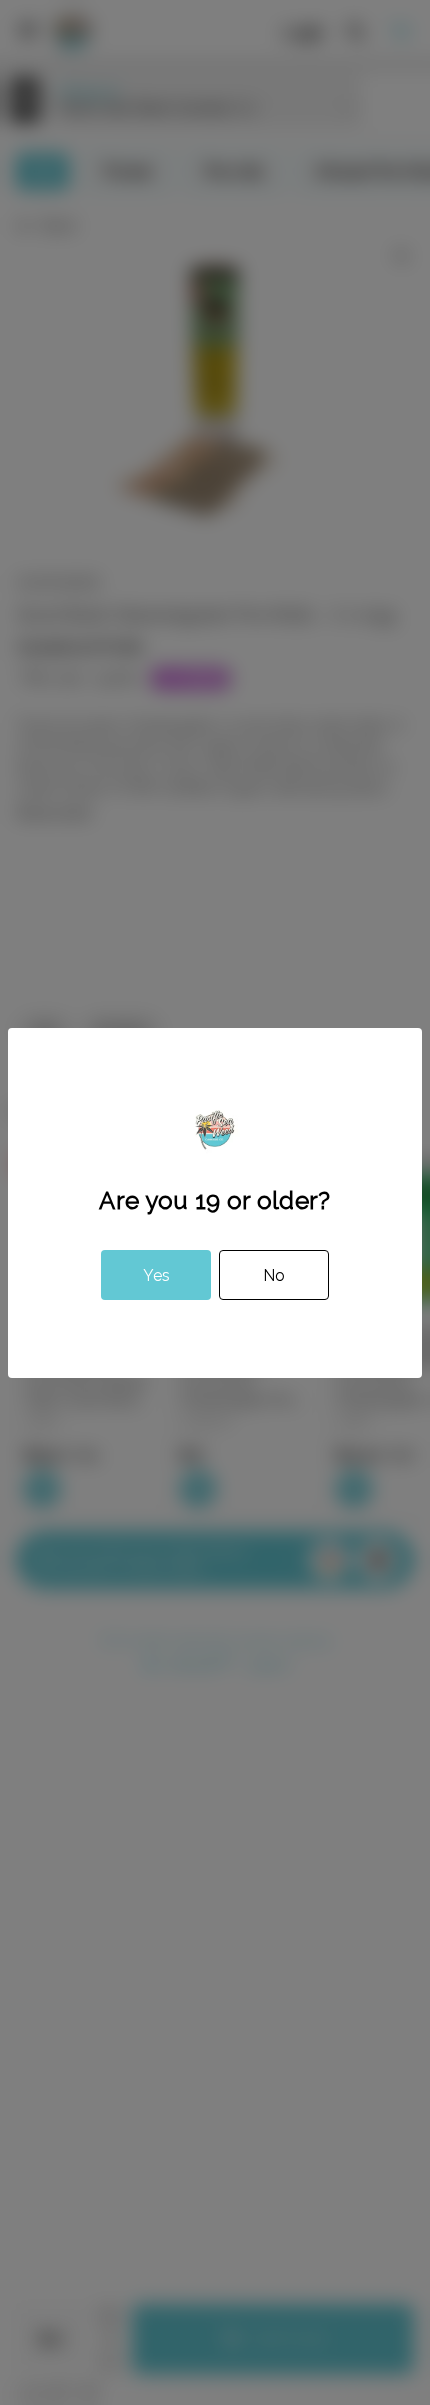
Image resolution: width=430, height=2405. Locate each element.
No (274, 1275)
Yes (156, 1275)
